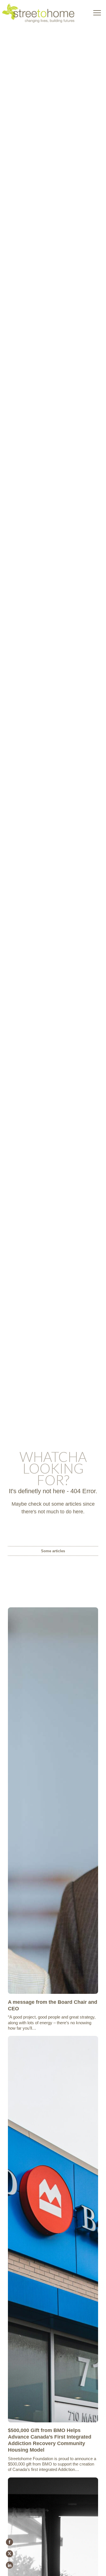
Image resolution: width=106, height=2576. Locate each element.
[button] (97, 13)
